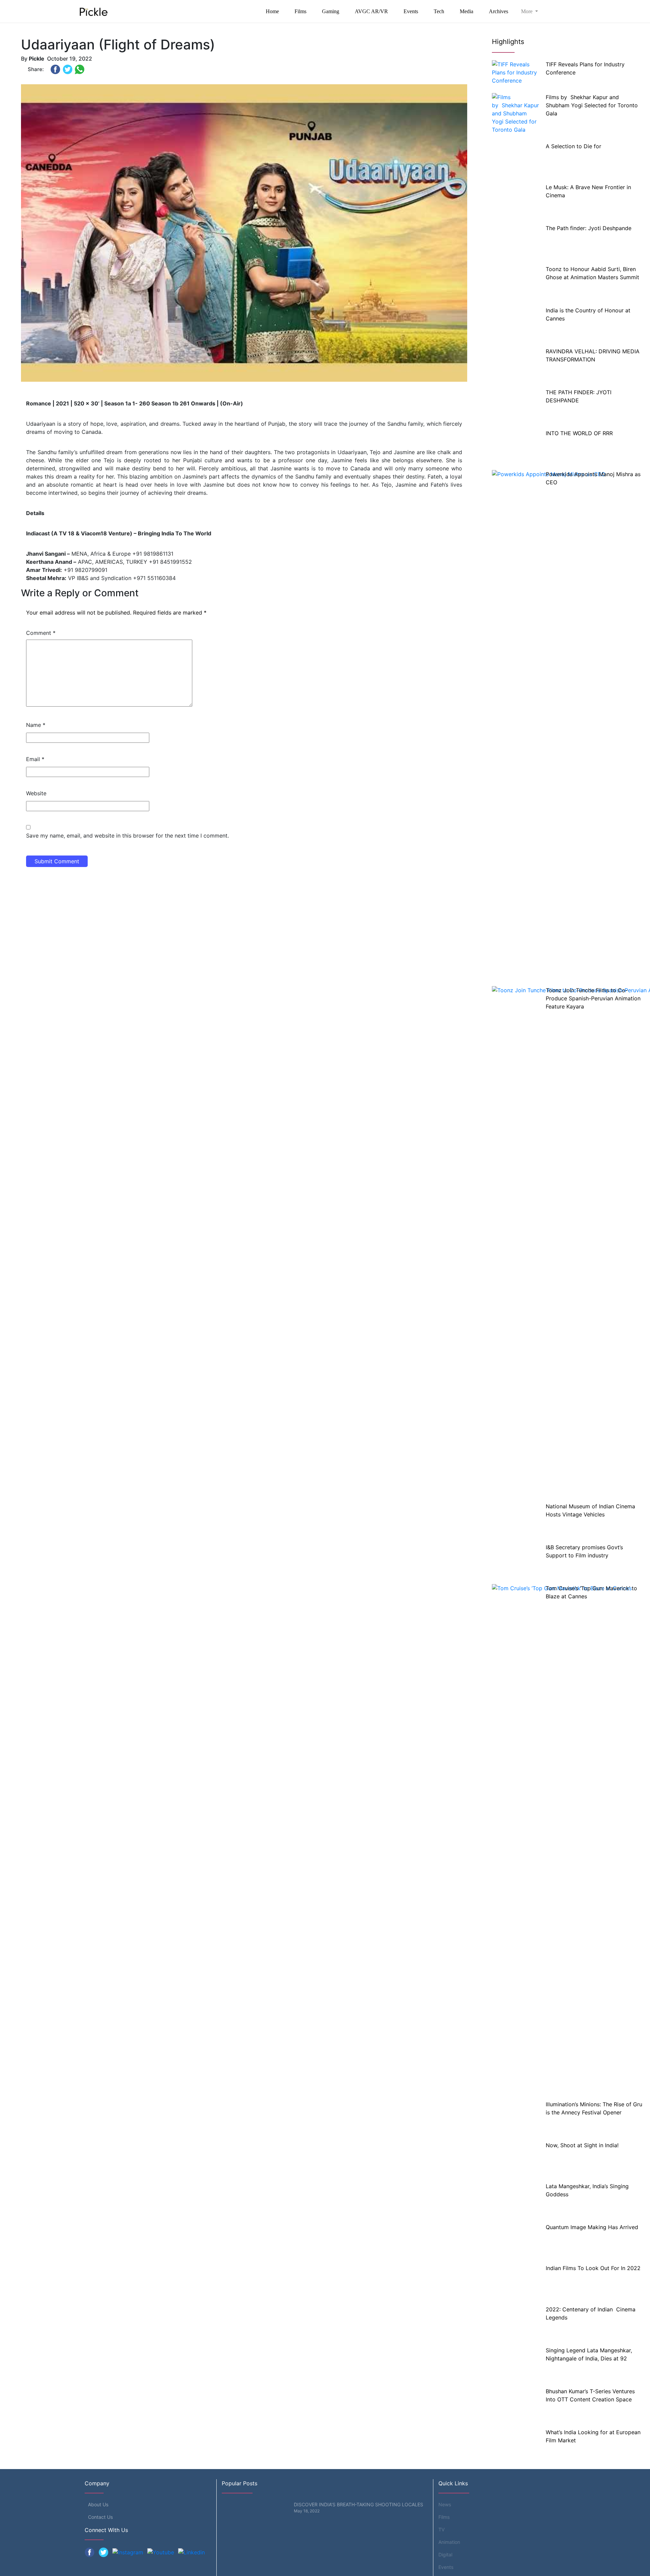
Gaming (331, 11)
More (527, 11)
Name (36, 725)
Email (35, 759)
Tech (439, 11)
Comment (41, 633)
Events (411, 11)
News (445, 2504)
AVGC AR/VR (371, 11)
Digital (445, 2555)
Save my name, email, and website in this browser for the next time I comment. (127, 836)
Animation (449, 2542)
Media (467, 11)
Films (300, 11)
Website (36, 793)
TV (441, 2529)
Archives (499, 11)
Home (272, 11)
